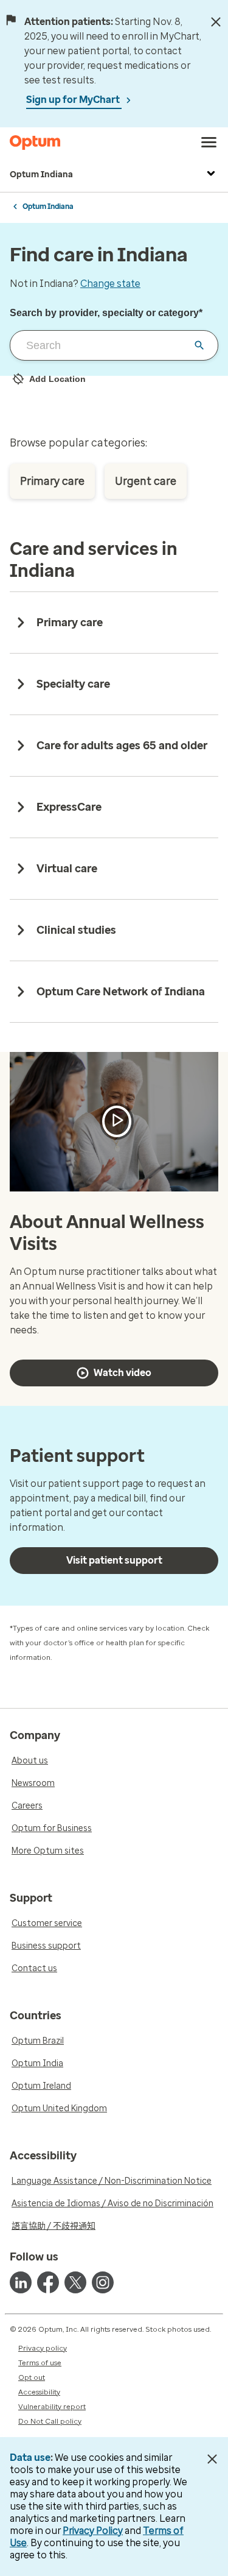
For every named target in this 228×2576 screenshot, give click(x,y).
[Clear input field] (199, 345)
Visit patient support (114, 1560)
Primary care (52, 481)
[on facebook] (48, 2282)
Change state (110, 284)
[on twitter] (75, 2282)
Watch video (123, 1373)
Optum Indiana (41, 175)
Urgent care (146, 481)
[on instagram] (103, 2282)
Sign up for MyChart (74, 100)
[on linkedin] (21, 2282)
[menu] (209, 143)
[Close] (216, 22)
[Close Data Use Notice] (212, 2459)
